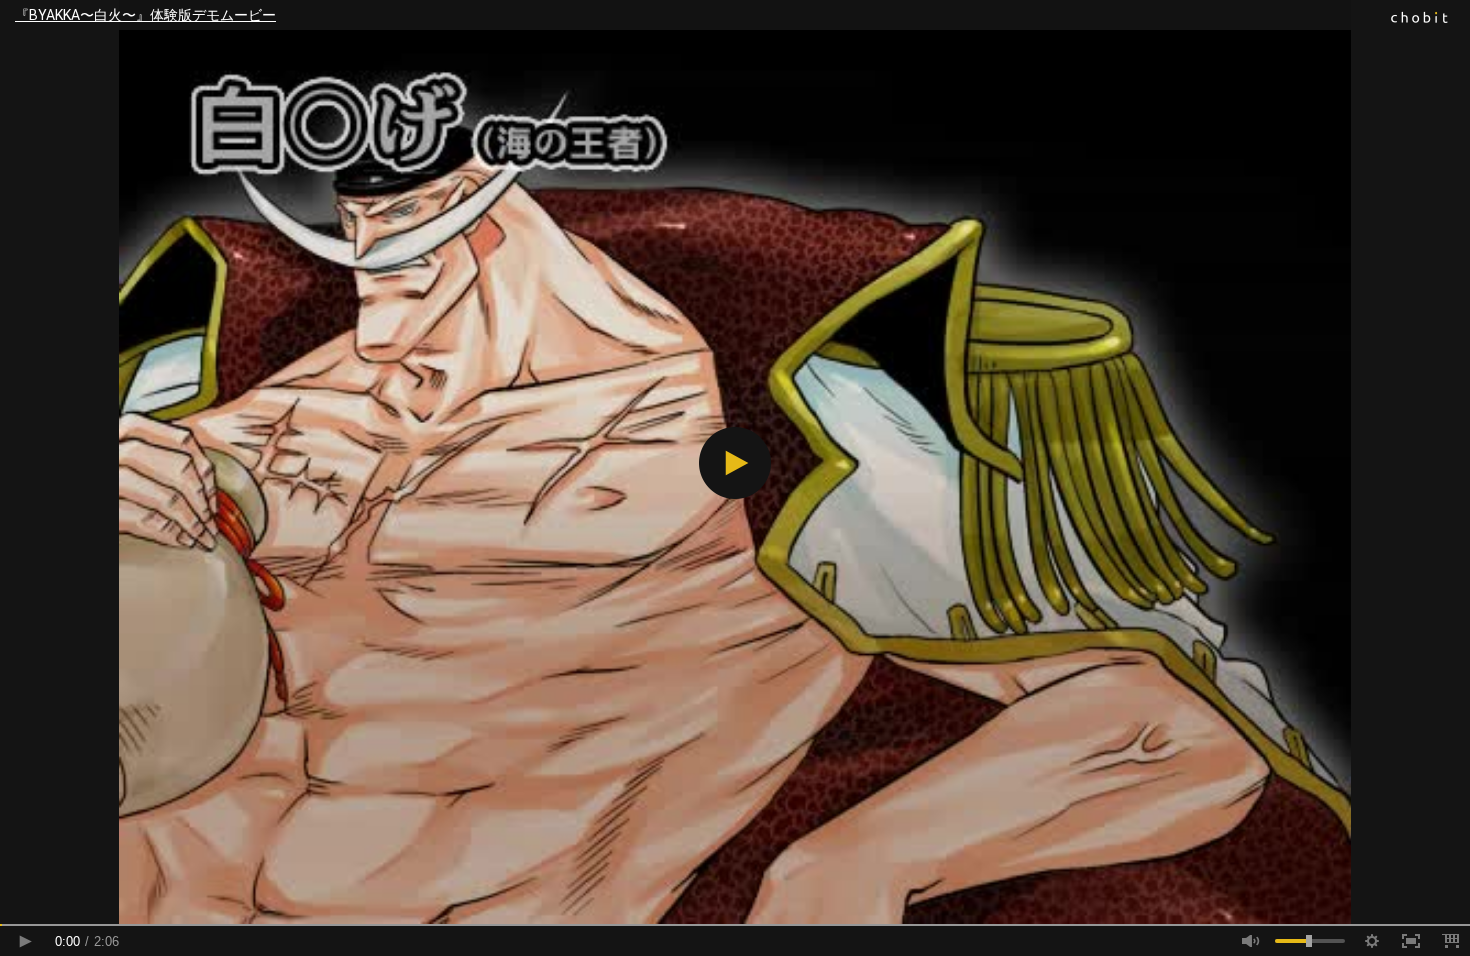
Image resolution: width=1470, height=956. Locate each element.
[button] (735, 463)
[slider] (735, 925)
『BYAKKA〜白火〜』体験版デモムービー (145, 15)
